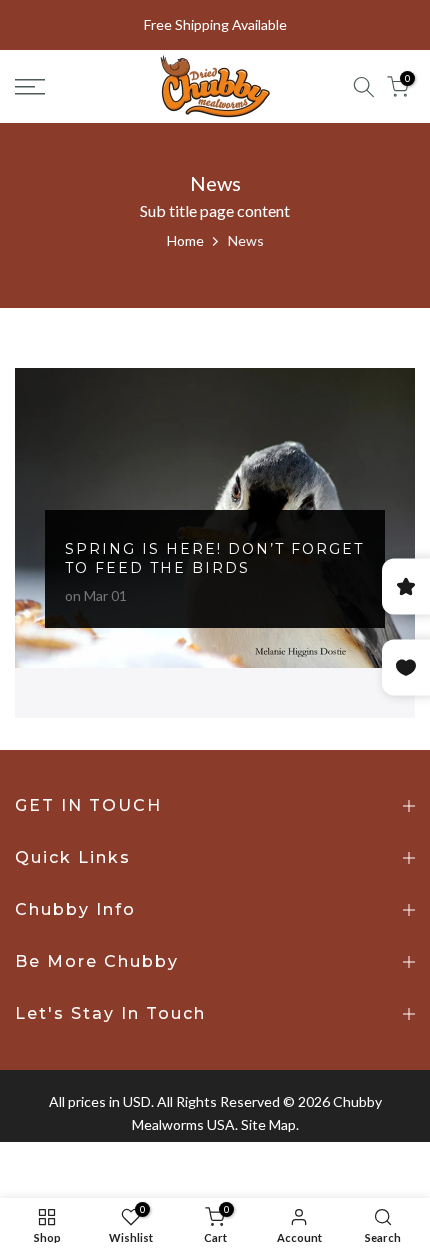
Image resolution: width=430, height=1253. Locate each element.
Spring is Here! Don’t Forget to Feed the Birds (214, 559)
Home (185, 240)
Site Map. (270, 1124)
